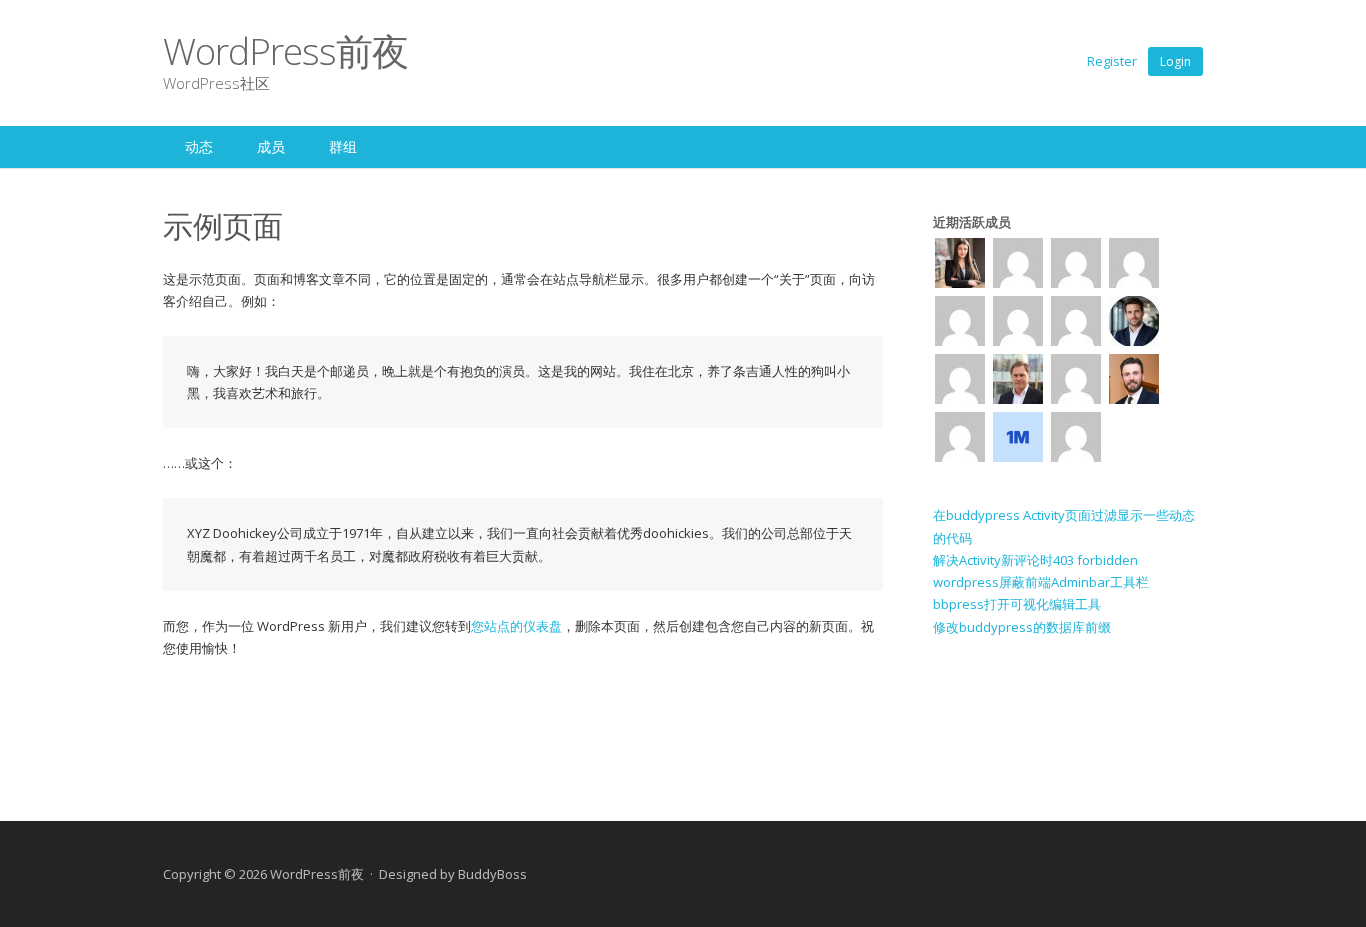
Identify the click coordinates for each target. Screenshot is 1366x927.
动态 (199, 146)
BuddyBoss (492, 874)
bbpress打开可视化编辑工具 (1017, 604)
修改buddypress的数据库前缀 (1022, 627)
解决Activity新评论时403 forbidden (1035, 560)
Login (1175, 61)
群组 (343, 146)
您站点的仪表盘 (516, 626)
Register (1112, 61)
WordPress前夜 (285, 50)
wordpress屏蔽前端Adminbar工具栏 (1041, 582)
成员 (271, 146)
